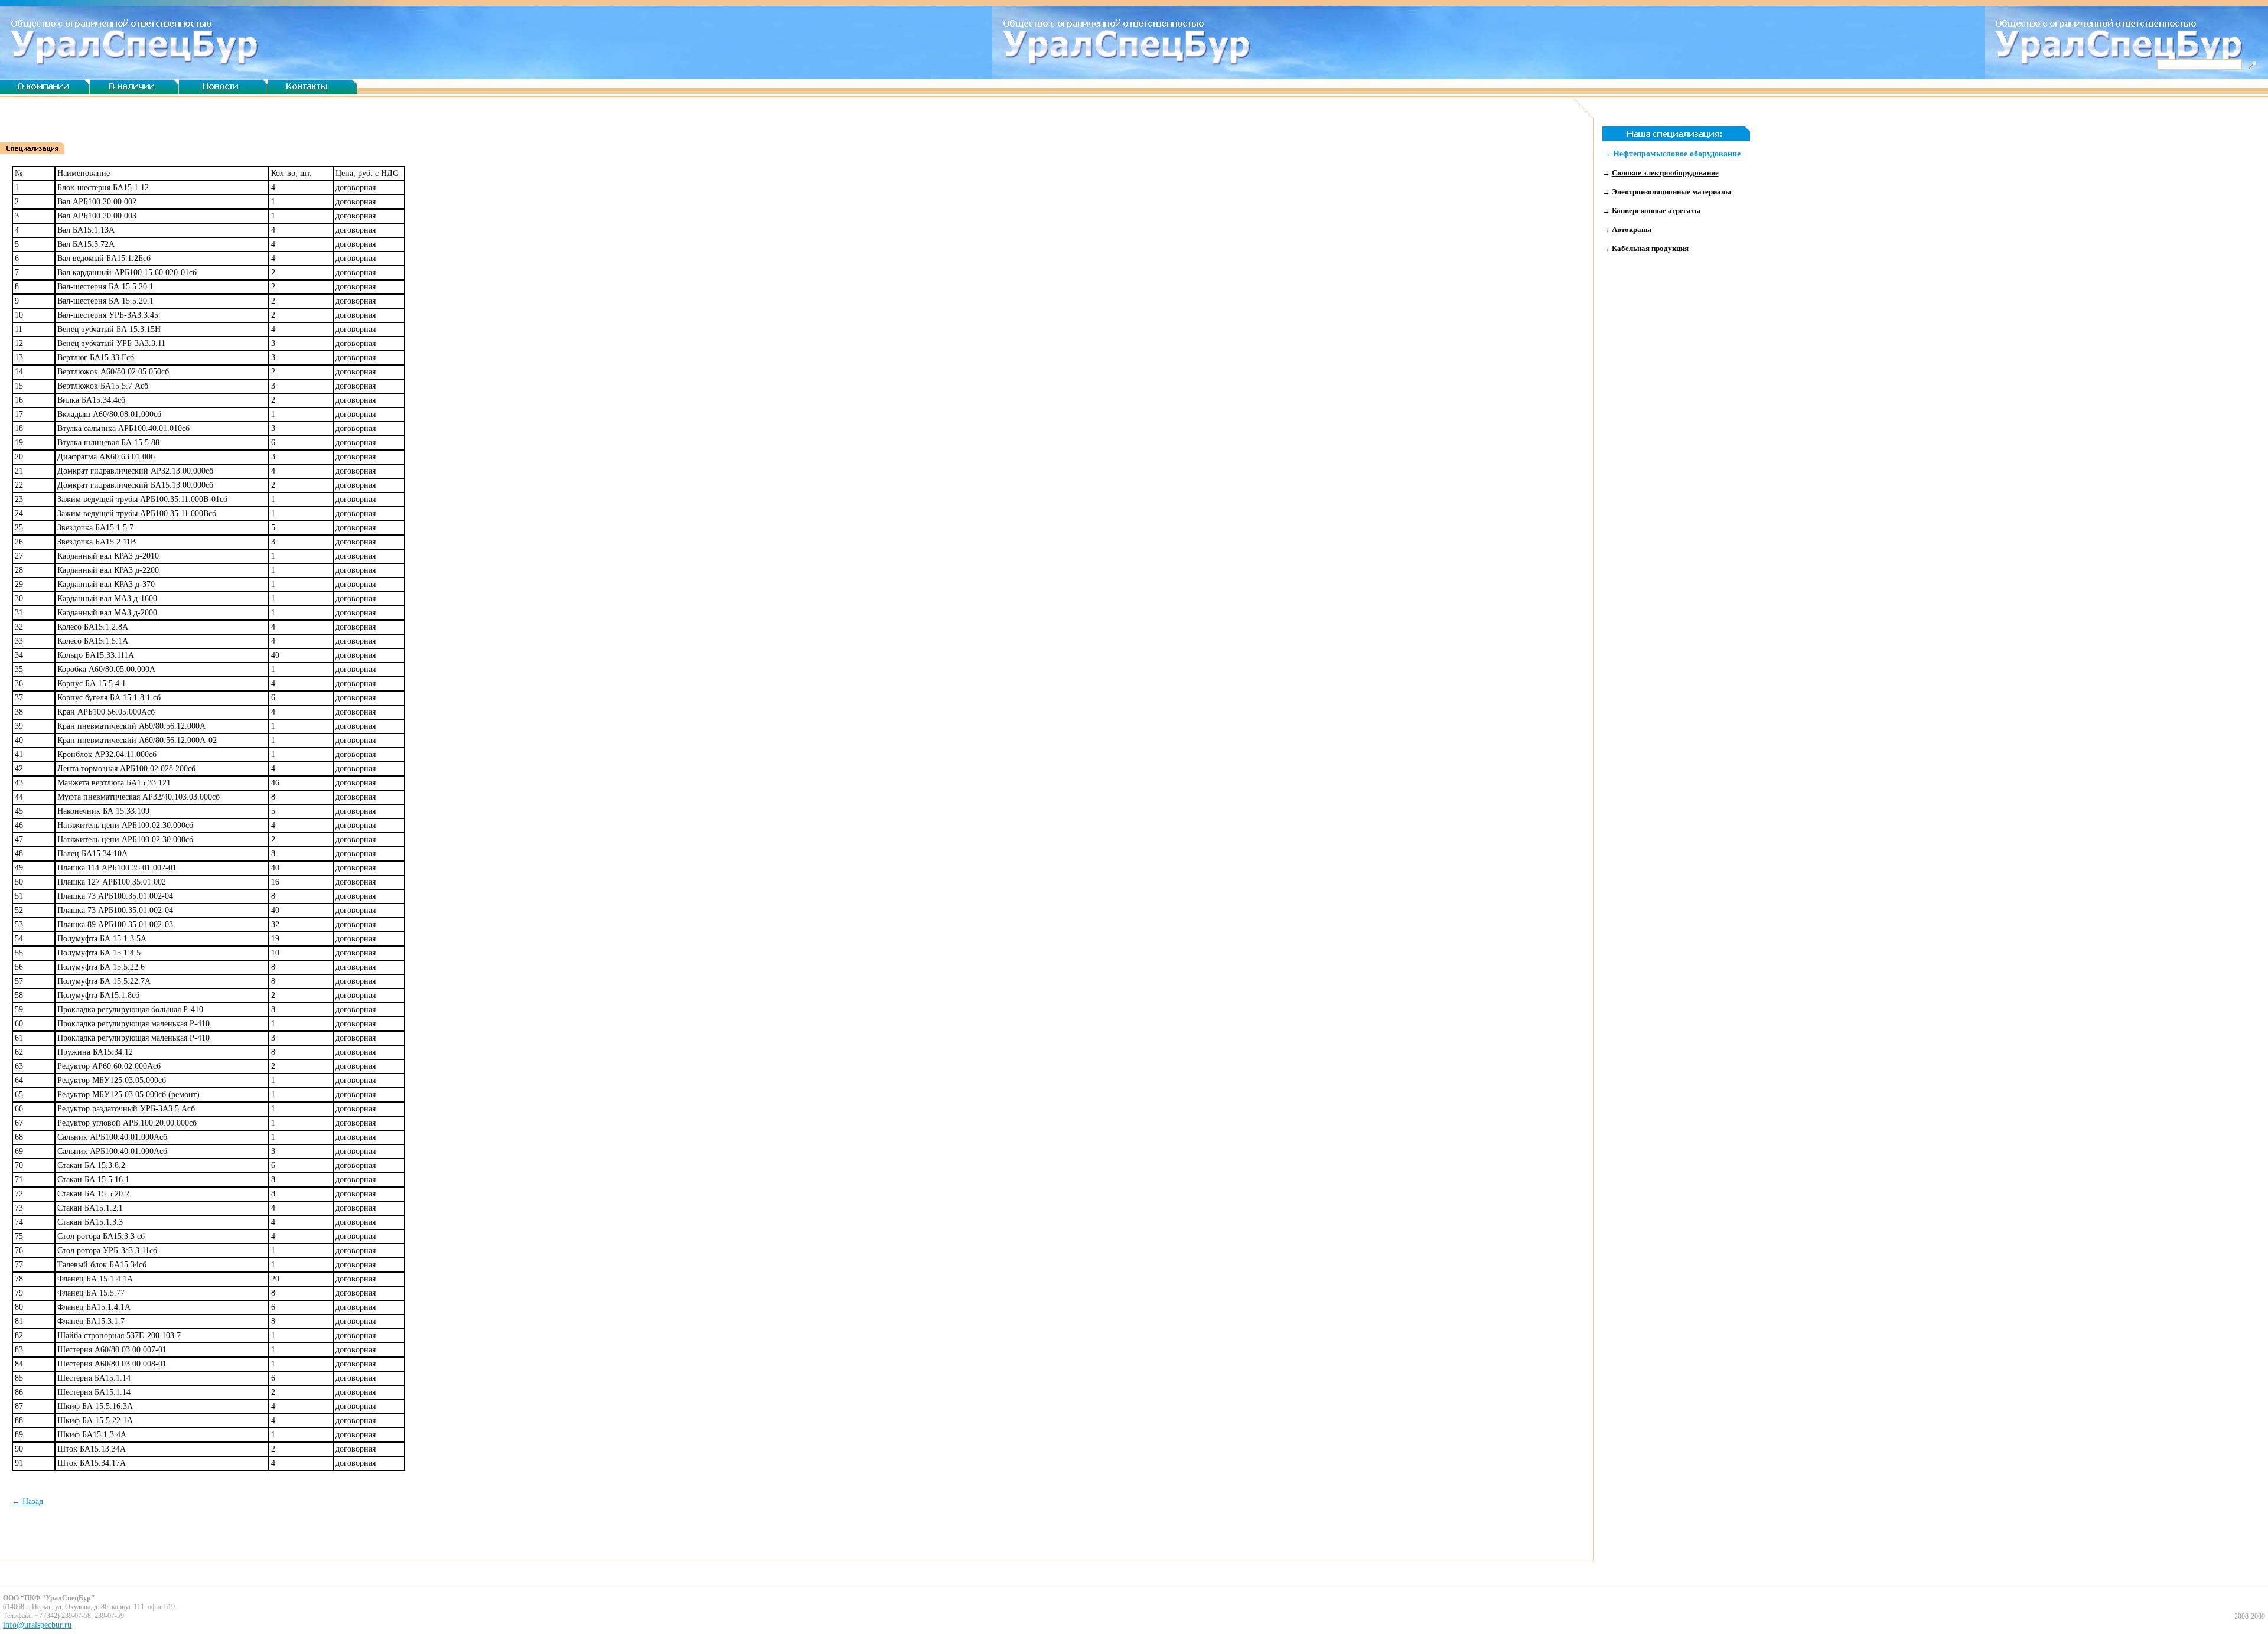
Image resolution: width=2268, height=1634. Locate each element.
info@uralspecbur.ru (37, 1625)
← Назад (27, 1501)
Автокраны (1632, 229)
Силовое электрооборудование (1665, 173)
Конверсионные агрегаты (1656, 211)
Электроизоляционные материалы (1671, 192)
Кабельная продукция (1650, 248)
